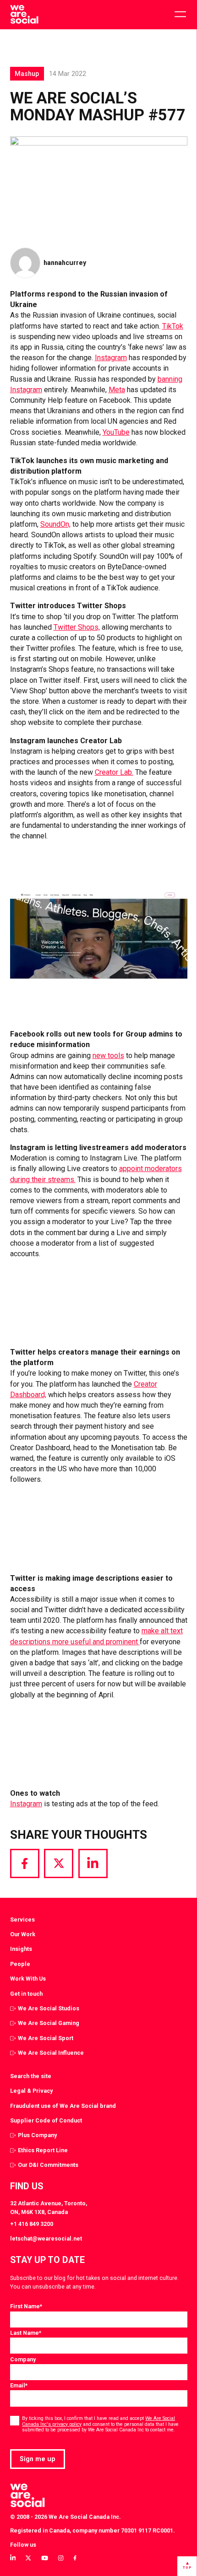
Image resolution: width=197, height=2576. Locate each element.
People (20, 1964)
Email (19, 2385)
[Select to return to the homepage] (24, 15)
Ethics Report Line (43, 2150)
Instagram (111, 358)
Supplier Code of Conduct (46, 2120)
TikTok (173, 326)
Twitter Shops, (77, 627)
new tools (108, 1056)
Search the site (31, 2076)
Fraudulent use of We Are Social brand (63, 2106)
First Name (26, 2306)
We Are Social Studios (49, 2008)
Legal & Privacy (31, 2091)
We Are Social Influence (51, 2053)
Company (23, 2359)
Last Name (26, 2333)
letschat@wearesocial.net (46, 2238)
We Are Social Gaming (49, 2023)
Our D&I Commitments (48, 2165)
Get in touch (26, 1994)
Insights (21, 1949)
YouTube (116, 432)
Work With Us (28, 1979)
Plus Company (37, 2135)
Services (22, 1920)
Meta (117, 390)
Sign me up (38, 2459)
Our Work (23, 1934)
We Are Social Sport (46, 2038)
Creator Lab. (114, 772)
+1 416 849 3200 (32, 2224)
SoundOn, (55, 524)
